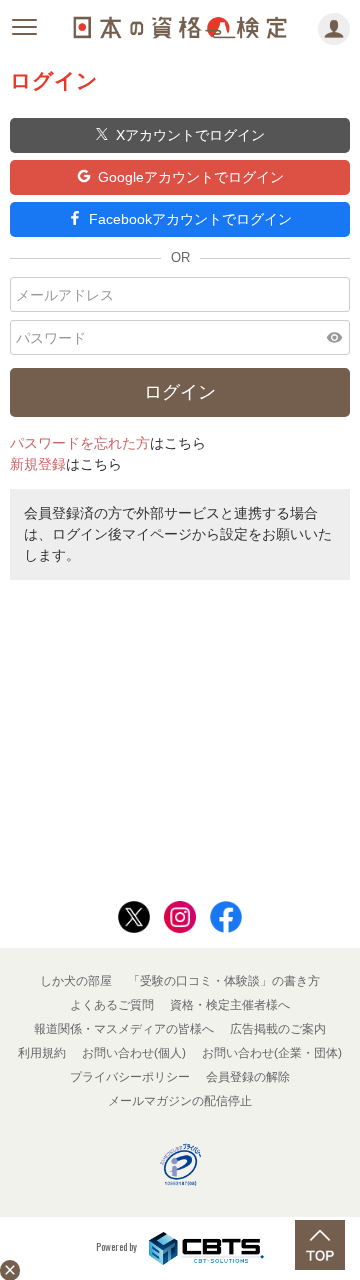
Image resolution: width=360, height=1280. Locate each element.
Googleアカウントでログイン (191, 177)
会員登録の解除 (248, 1077)
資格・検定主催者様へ (230, 1005)
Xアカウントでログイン (190, 135)
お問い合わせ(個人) (134, 1053)
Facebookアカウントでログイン (190, 219)
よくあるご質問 (112, 1005)
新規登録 (38, 464)
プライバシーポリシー (130, 1077)
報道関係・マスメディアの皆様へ (124, 1029)
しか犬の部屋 (76, 981)
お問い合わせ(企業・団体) (272, 1053)
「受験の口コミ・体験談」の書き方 (224, 981)
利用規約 (42, 1053)
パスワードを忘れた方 (80, 443)
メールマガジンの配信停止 (180, 1101)
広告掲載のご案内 (278, 1029)
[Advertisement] (180, 735)
